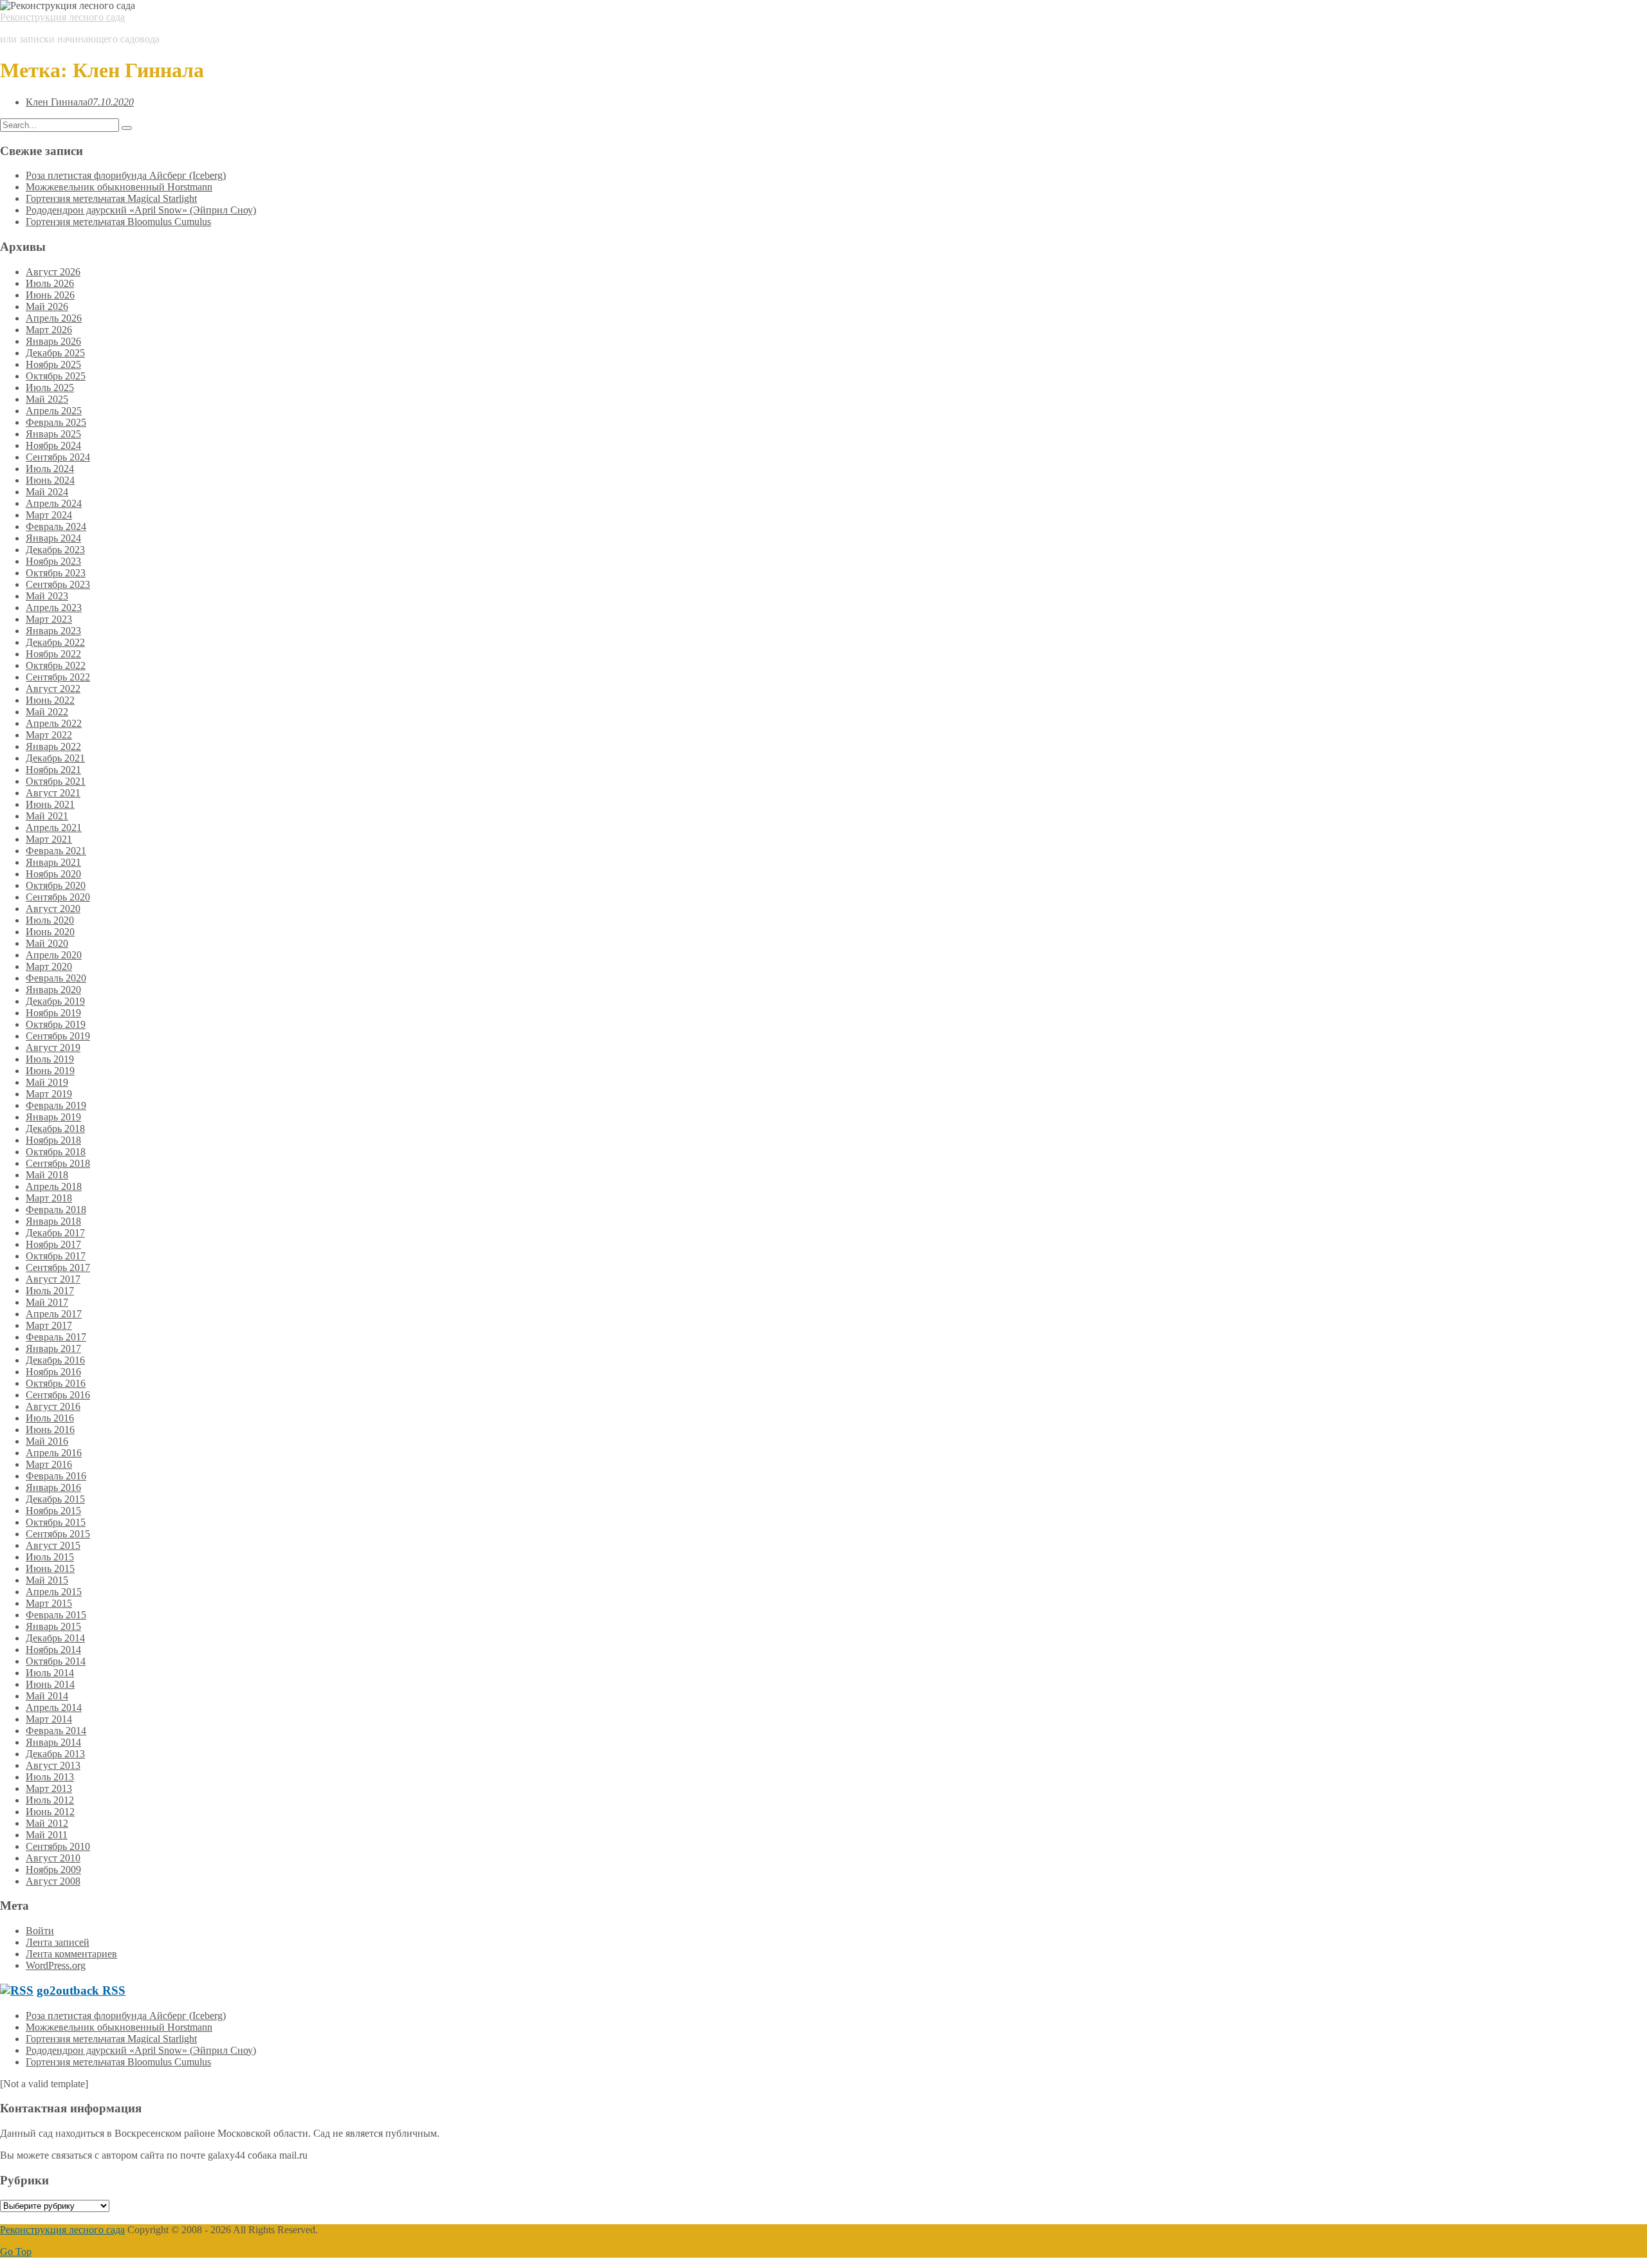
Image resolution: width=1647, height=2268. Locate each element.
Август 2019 (53, 1047)
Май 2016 (47, 1441)
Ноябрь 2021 (53, 770)
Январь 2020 (53, 990)
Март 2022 (49, 735)
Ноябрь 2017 (53, 1244)
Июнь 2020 (50, 932)
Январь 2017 (53, 1349)
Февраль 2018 (56, 1210)
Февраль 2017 (56, 1337)
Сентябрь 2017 (58, 1267)
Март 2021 (49, 839)
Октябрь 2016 (56, 1383)
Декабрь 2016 (55, 1360)
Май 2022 (47, 712)
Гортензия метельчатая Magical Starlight (111, 198)
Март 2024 (49, 515)
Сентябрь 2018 (58, 1163)
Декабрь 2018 (55, 1129)
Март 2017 (49, 1325)
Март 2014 (49, 1719)
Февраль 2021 (56, 851)
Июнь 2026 (50, 295)
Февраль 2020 (56, 978)
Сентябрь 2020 (58, 897)
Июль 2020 (50, 920)
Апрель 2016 (54, 1453)
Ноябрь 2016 (53, 1372)
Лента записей (58, 1942)
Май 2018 (47, 1175)
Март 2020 (49, 966)
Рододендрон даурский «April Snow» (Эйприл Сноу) (141, 210)
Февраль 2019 (56, 1105)
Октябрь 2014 (56, 1661)
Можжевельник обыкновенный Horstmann (119, 187)
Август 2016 (53, 1406)
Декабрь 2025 (55, 353)
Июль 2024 (50, 469)
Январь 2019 (53, 1117)
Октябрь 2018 (56, 1152)
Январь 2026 (53, 341)
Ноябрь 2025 (53, 364)
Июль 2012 (50, 1800)
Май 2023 (47, 596)
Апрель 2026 (54, 318)
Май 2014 (47, 1696)
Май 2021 (47, 816)
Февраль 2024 (56, 526)
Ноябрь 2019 (53, 1013)
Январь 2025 (53, 434)
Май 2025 (47, 399)
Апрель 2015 (54, 1592)
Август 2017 (53, 1279)
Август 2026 (53, 272)
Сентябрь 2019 (58, 1036)
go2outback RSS (81, 1990)
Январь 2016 (53, 1487)
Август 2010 (53, 1858)
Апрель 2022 (54, 723)
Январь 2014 (53, 1742)
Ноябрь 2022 (53, 654)
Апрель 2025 (54, 411)
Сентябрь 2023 (58, 584)
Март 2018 (49, 1198)
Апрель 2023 (54, 608)
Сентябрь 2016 (58, 1395)
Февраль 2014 (56, 1731)
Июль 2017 (50, 1291)
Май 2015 (47, 1580)
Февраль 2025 (56, 422)
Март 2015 (49, 1603)
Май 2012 (47, 1823)
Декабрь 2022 (55, 642)
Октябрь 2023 (56, 573)
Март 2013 (49, 1788)
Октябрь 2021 (56, 781)
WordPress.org (56, 1965)
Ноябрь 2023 (53, 561)
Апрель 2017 (54, 1314)
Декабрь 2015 (55, 1499)
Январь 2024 (53, 538)
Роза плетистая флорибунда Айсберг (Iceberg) (126, 175)
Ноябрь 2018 (53, 1140)
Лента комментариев (71, 1954)
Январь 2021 (53, 862)
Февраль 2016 (56, 1476)
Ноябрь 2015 (53, 1511)
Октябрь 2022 (56, 665)
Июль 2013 (50, 1777)
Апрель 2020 (54, 955)
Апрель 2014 (54, 1707)
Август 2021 (53, 793)
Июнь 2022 (50, 700)
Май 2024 (47, 492)
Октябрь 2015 (56, 1522)
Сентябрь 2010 (58, 1846)
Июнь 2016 (50, 1430)
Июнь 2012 (50, 1812)
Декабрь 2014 (55, 1638)
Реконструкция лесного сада (62, 17)
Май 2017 (47, 1302)
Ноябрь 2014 (53, 1650)
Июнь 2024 (50, 480)
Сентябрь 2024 (58, 457)
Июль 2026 (50, 283)
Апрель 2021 (54, 828)
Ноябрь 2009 (53, 1870)
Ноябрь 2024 (53, 445)
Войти (40, 1931)
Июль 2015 (50, 1557)
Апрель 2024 (54, 503)
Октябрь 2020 (56, 885)
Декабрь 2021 (55, 758)
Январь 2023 (53, 631)
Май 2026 (47, 306)
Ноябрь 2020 (53, 874)
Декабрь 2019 (55, 1001)
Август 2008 (53, 1881)
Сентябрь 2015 (58, 1534)
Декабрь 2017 (55, 1233)
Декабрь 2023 (55, 550)
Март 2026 (49, 330)
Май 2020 (47, 943)
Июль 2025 (50, 388)
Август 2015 (53, 1545)
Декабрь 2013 (55, 1754)
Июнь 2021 (50, 804)
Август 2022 (53, 689)
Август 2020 (53, 909)
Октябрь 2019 (56, 1024)
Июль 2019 (50, 1059)
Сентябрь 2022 (58, 677)
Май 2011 (47, 1835)
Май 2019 (47, 1082)
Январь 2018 (53, 1221)
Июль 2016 (50, 1418)
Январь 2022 (53, 746)
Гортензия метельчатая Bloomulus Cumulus (118, 222)
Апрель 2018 (54, 1186)
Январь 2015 (53, 1626)
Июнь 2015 (50, 1568)
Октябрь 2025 (56, 376)
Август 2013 (53, 1765)
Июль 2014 (50, 1673)
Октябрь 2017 (56, 1256)
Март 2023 (49, 619)
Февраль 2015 (56, 1615)
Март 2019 (49, 1094)
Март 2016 (49, 1464)
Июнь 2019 (50, 1071)
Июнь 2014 (50, 1684)
